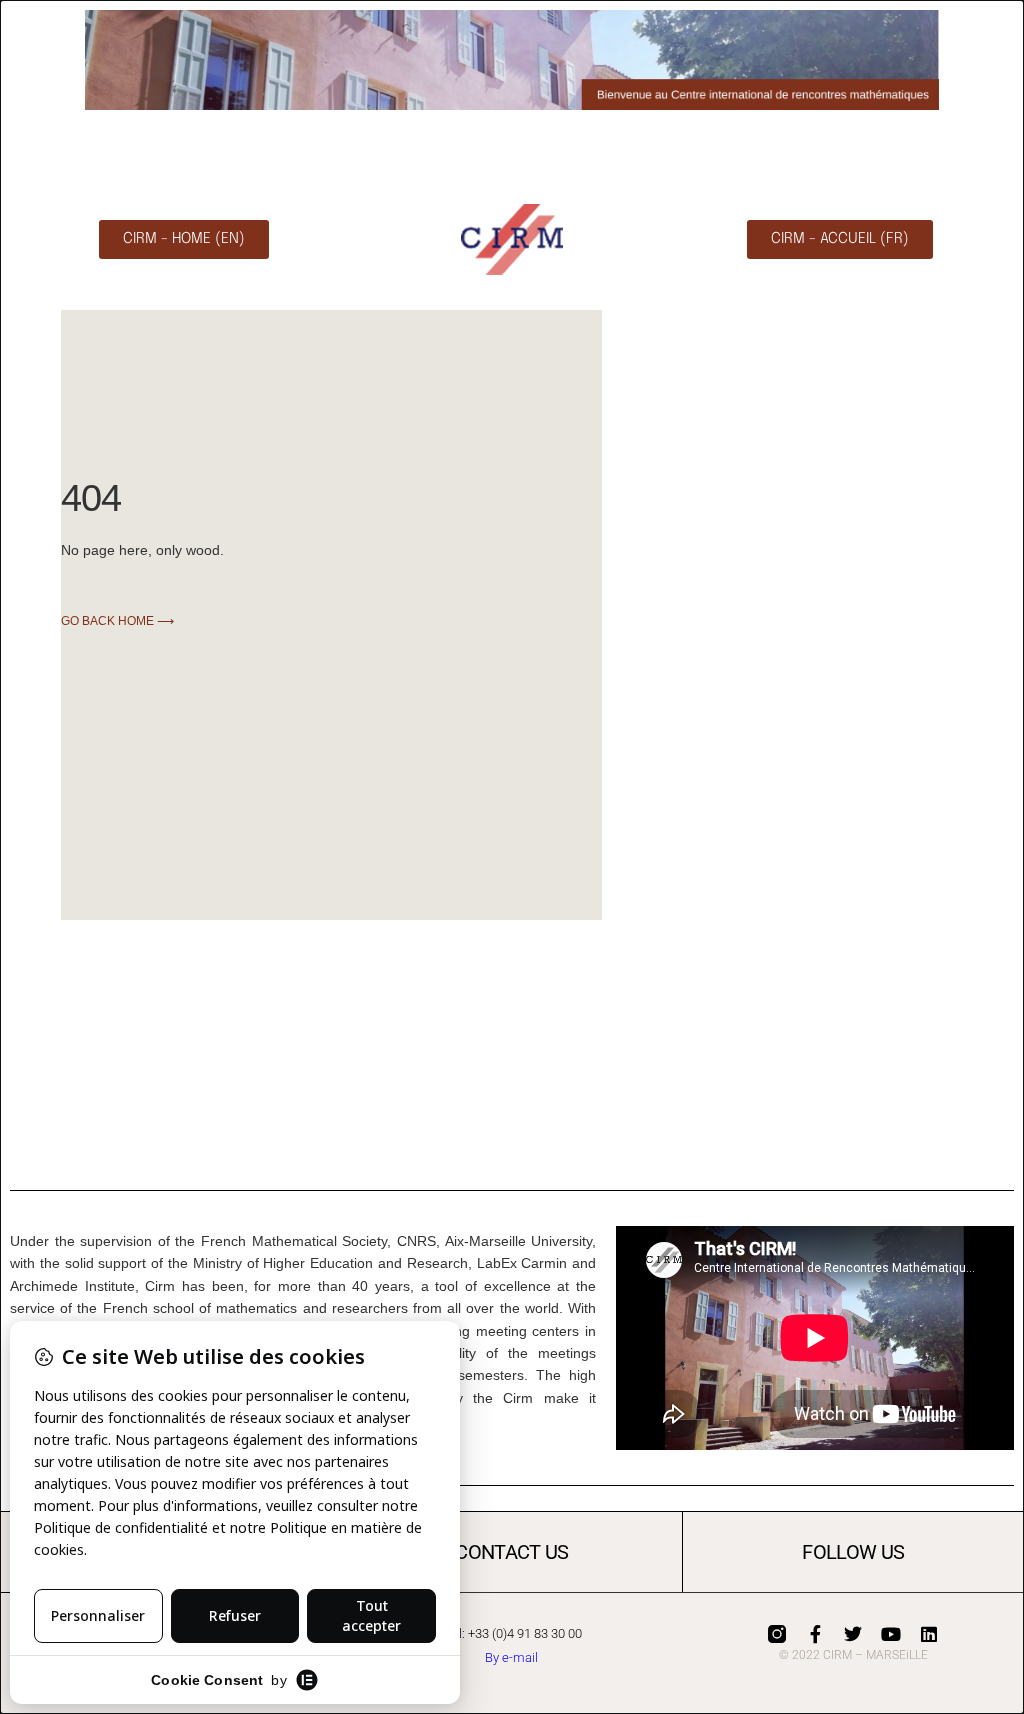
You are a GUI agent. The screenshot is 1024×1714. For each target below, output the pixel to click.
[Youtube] (891, 1634)
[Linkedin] (929, 1634)
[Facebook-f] (815, 1634)
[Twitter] (853, 1634)
